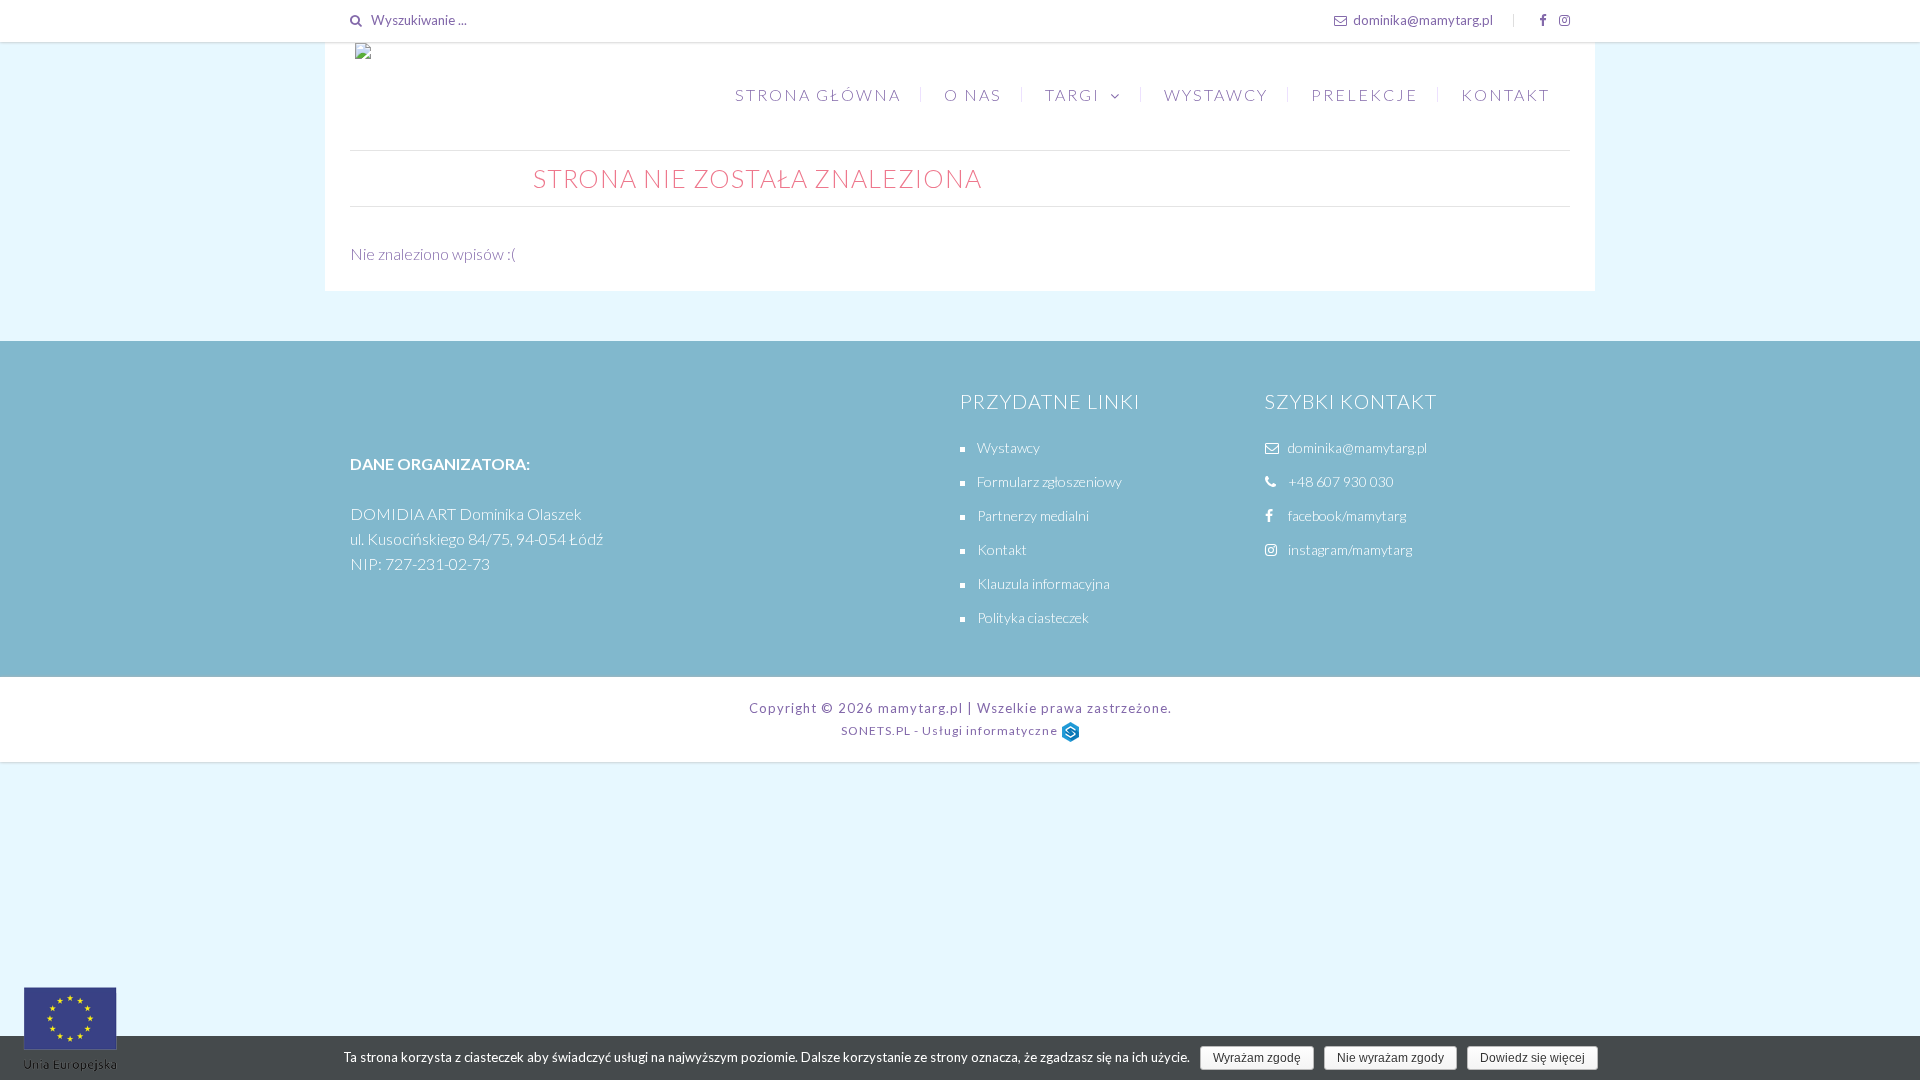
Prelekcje (1364, 94)
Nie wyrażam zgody (1390, 1058)
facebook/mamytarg (1345, 515)
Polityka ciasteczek (1033, 617)
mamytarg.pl (920, 708)
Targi (1072, 94)
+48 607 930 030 (1341, 481)
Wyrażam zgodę (1257, 1058)
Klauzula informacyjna (1043, 583)
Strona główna (818, 94)
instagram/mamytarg (1348, 549)
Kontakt (1505, 94)
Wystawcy (1216, 94)
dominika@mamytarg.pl (1421, 20)
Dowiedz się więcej (1532, 1058)
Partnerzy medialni (1033, 515)
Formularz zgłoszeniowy (1049, 481)
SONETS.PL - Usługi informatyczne (951, 730)
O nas (973, 94)
